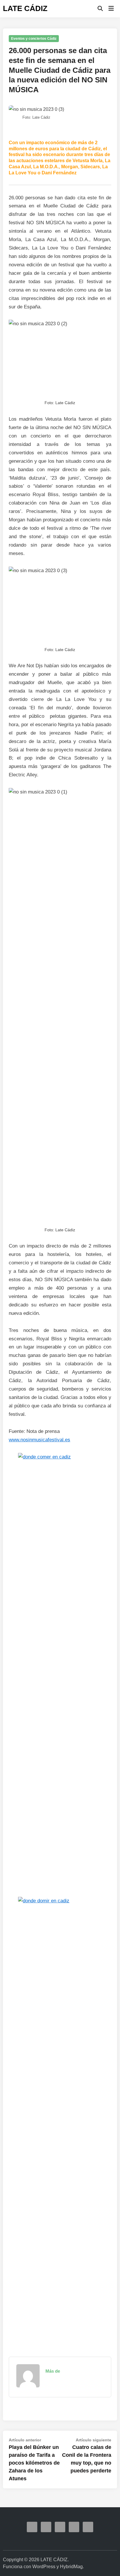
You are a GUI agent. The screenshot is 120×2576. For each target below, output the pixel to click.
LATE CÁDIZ (25, 8)
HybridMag (71, 2567)
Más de (53, 2371)
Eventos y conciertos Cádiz (34, 39)
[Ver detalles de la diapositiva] (65, 1457)
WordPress (44, 2567)
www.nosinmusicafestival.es (39, 1440)
